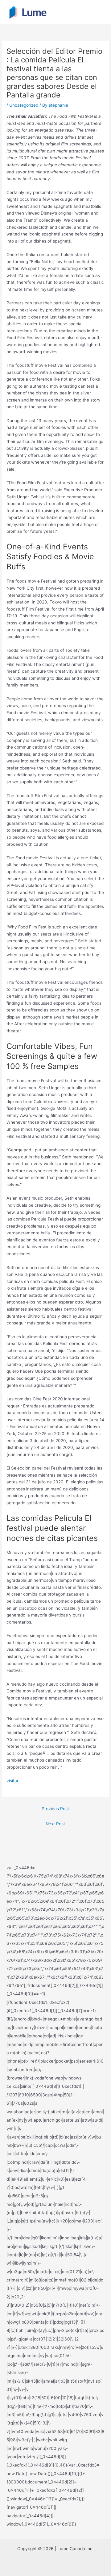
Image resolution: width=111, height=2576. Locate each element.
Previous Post (55, 1809)
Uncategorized (24, 105)
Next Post (55, 1824)
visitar (12, 1781)
